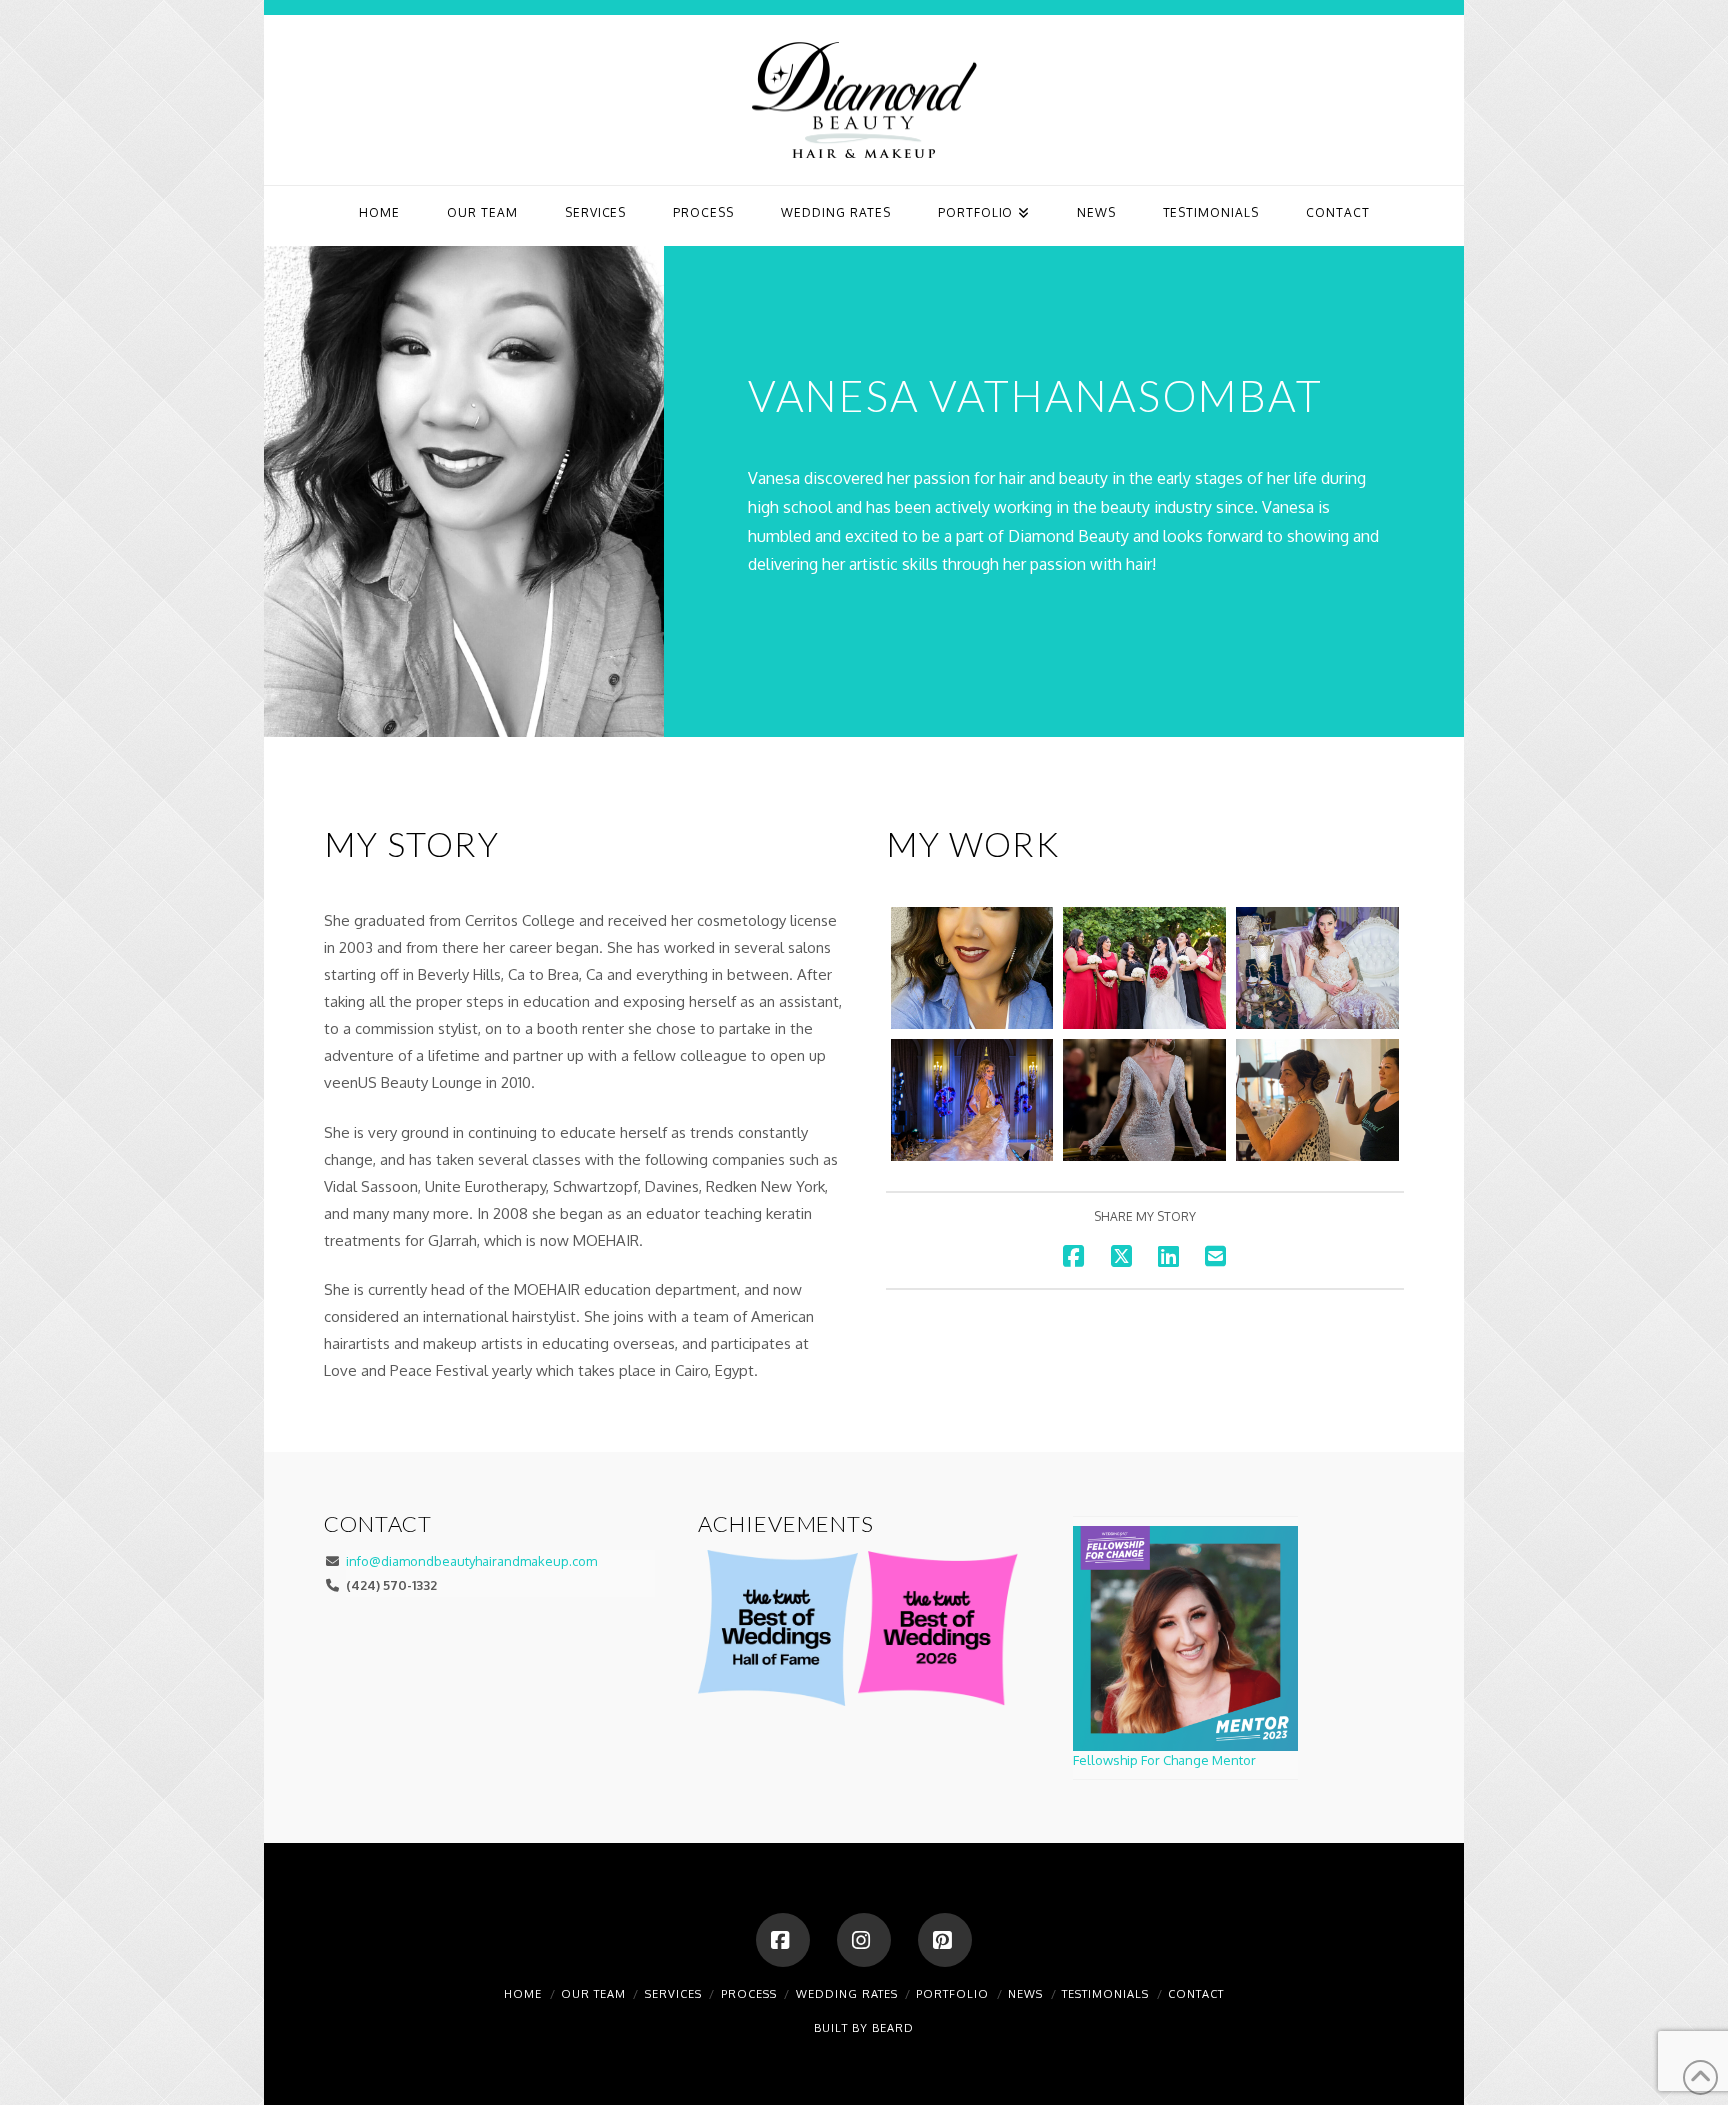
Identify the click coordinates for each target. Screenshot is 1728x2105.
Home (523, 1994)
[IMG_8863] (1144, 968)
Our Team (593, 1994)
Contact (1196, 1994)
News (1025, 1994)
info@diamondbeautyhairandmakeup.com (471, 1561)
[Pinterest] (945, 1940)
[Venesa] (972, 968)
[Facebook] (783, 1940)
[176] (972, 1100)
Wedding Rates (847, 1994)
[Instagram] (864, 1940)
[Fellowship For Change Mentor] (1185, 1638)
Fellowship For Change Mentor (1164, 1760)
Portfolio (952, 1994)
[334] (1144, 1100)
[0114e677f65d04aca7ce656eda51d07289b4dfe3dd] (1317, 1100)
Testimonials (1105, 1994)
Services (673, 1994)
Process (749, 1994)
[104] (1317, 968)
